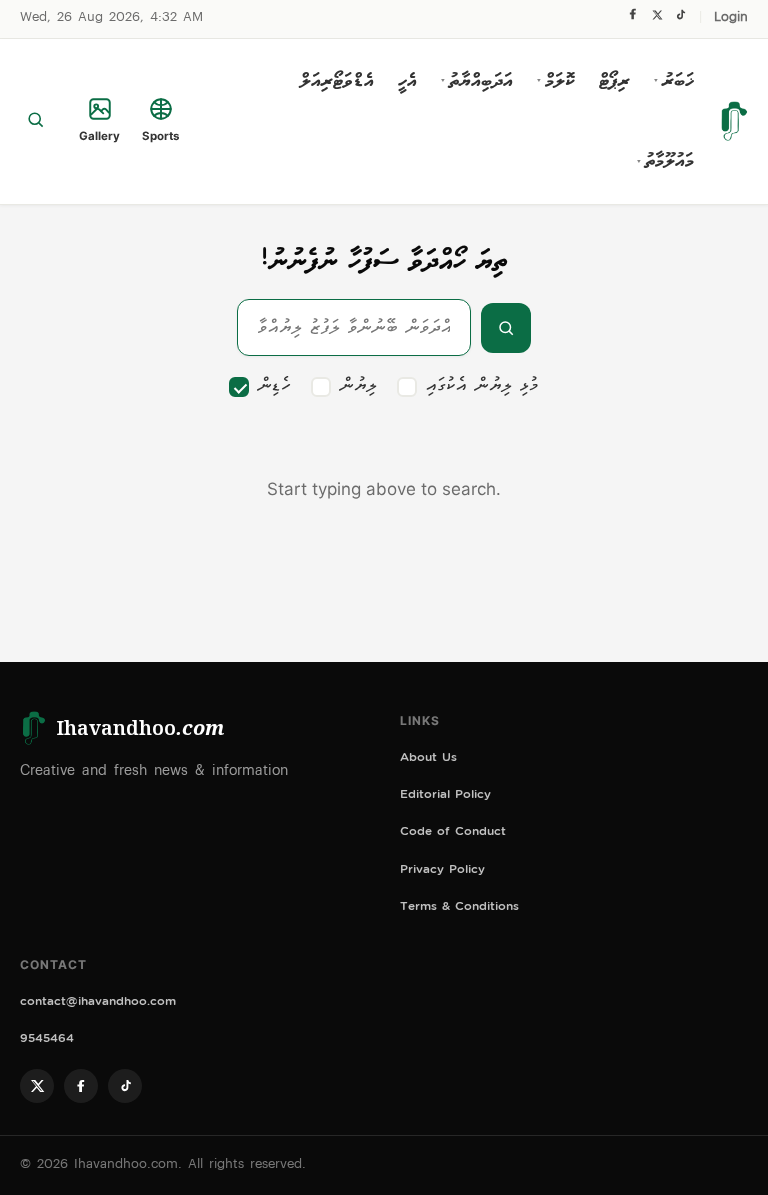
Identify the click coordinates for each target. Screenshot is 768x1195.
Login (731, 18)
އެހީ (407, 81)
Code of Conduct (453, 833)
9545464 (47, 1040)
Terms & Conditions (459, 908)
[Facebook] (633, 19)
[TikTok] (680, 19)
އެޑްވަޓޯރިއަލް (337, 81)
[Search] (35, 121)
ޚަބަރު (674, 81)
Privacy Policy (442, 871)
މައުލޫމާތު (665, 161)
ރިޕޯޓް (614, 81)
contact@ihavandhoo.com (98, 1003)
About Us (428, 759)
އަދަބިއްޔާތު (477, 81)
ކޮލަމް (556, 81)
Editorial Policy (445, 796)
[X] (657, 19)
